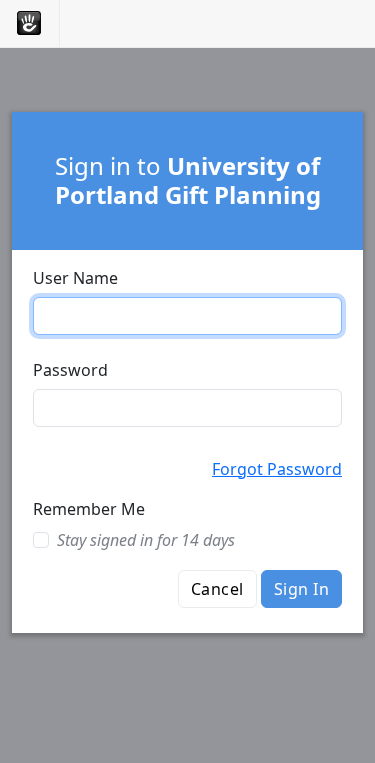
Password (70, 370)
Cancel (217, 589)
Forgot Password (277, 469)
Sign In (301, 589)
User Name (75, 278)
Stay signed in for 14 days (146, 540)
